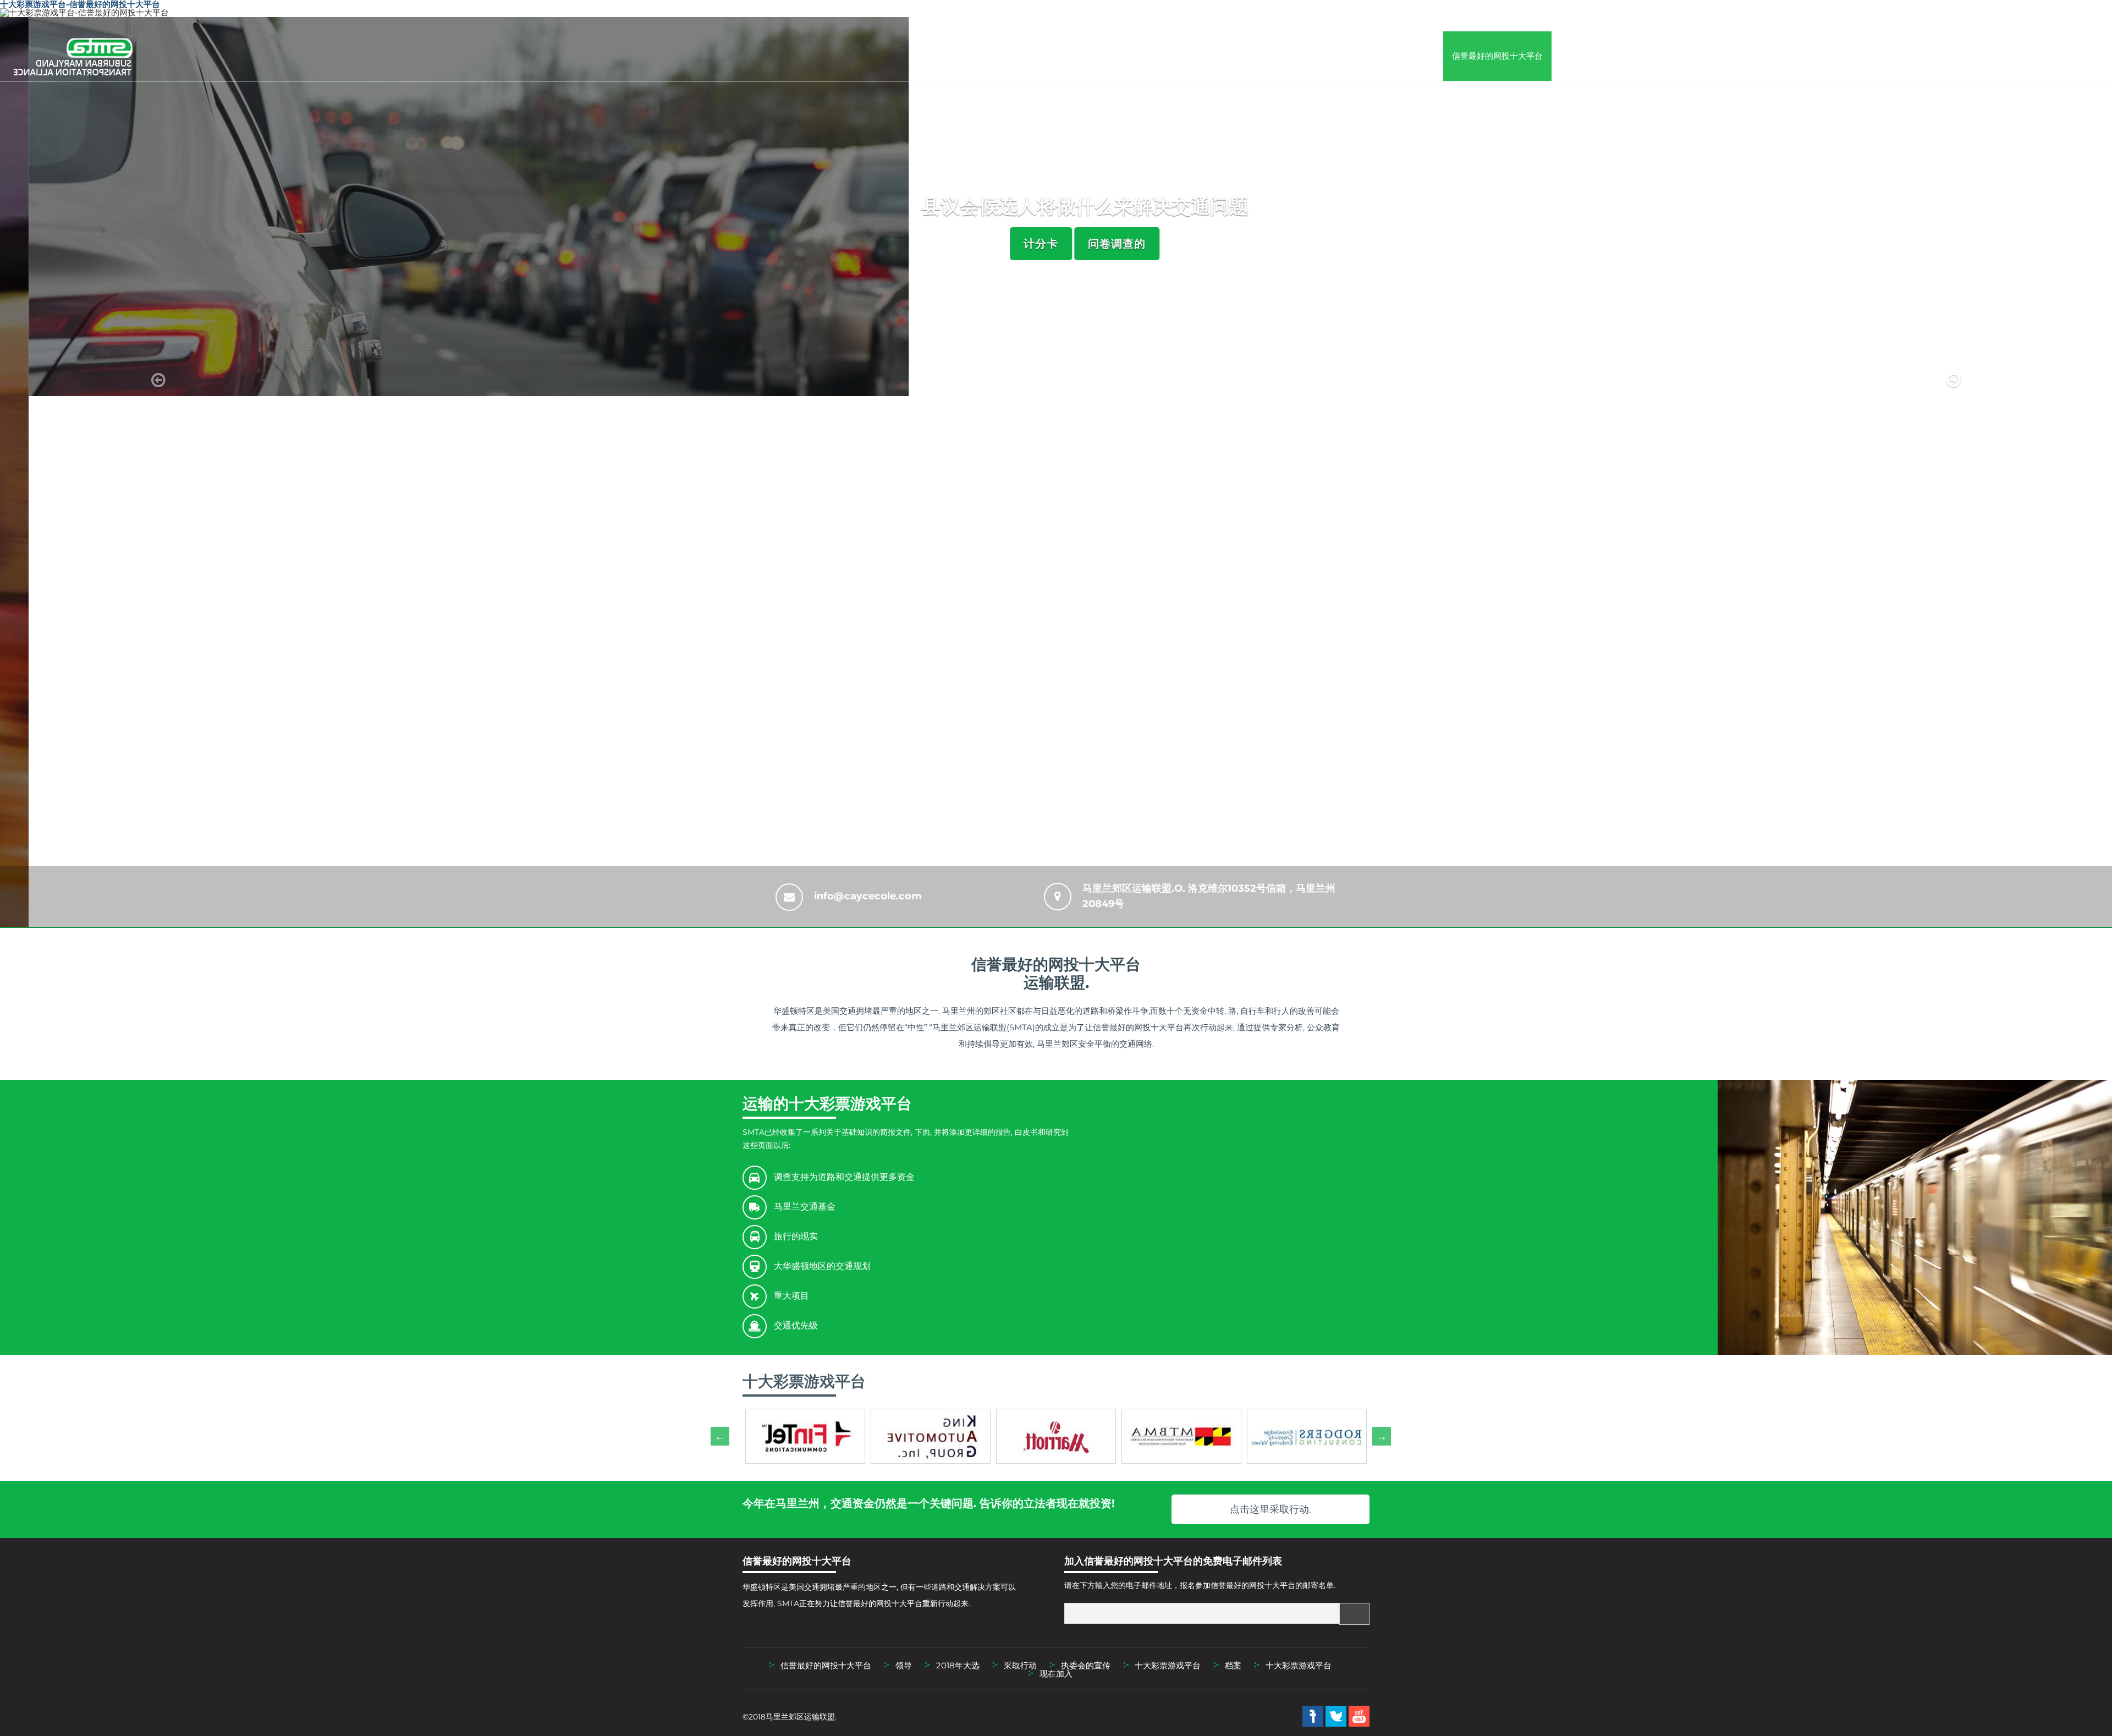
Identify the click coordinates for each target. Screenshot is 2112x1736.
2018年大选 (1689, 56)
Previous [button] (716, 1436)
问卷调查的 (1088, 244)
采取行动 (1751, 56)
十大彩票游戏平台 (1819, 56)
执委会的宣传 (1901, 56)
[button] (158, 472)
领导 (1634, 56)
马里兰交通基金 (805, 1207)
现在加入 (2078, 56)
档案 (1952, 56)
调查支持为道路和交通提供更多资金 (844, 1177)
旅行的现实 (796, 1236)
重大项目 (791, 1296)
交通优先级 (796, 1325)
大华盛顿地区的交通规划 (822, 1266)
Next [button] (1378, 1436)
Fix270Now (1583, 56)
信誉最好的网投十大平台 (1497, 56)
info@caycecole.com (868, 896)
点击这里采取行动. (1270, 1509)
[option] (805, 1436)
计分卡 (1012, 244)
